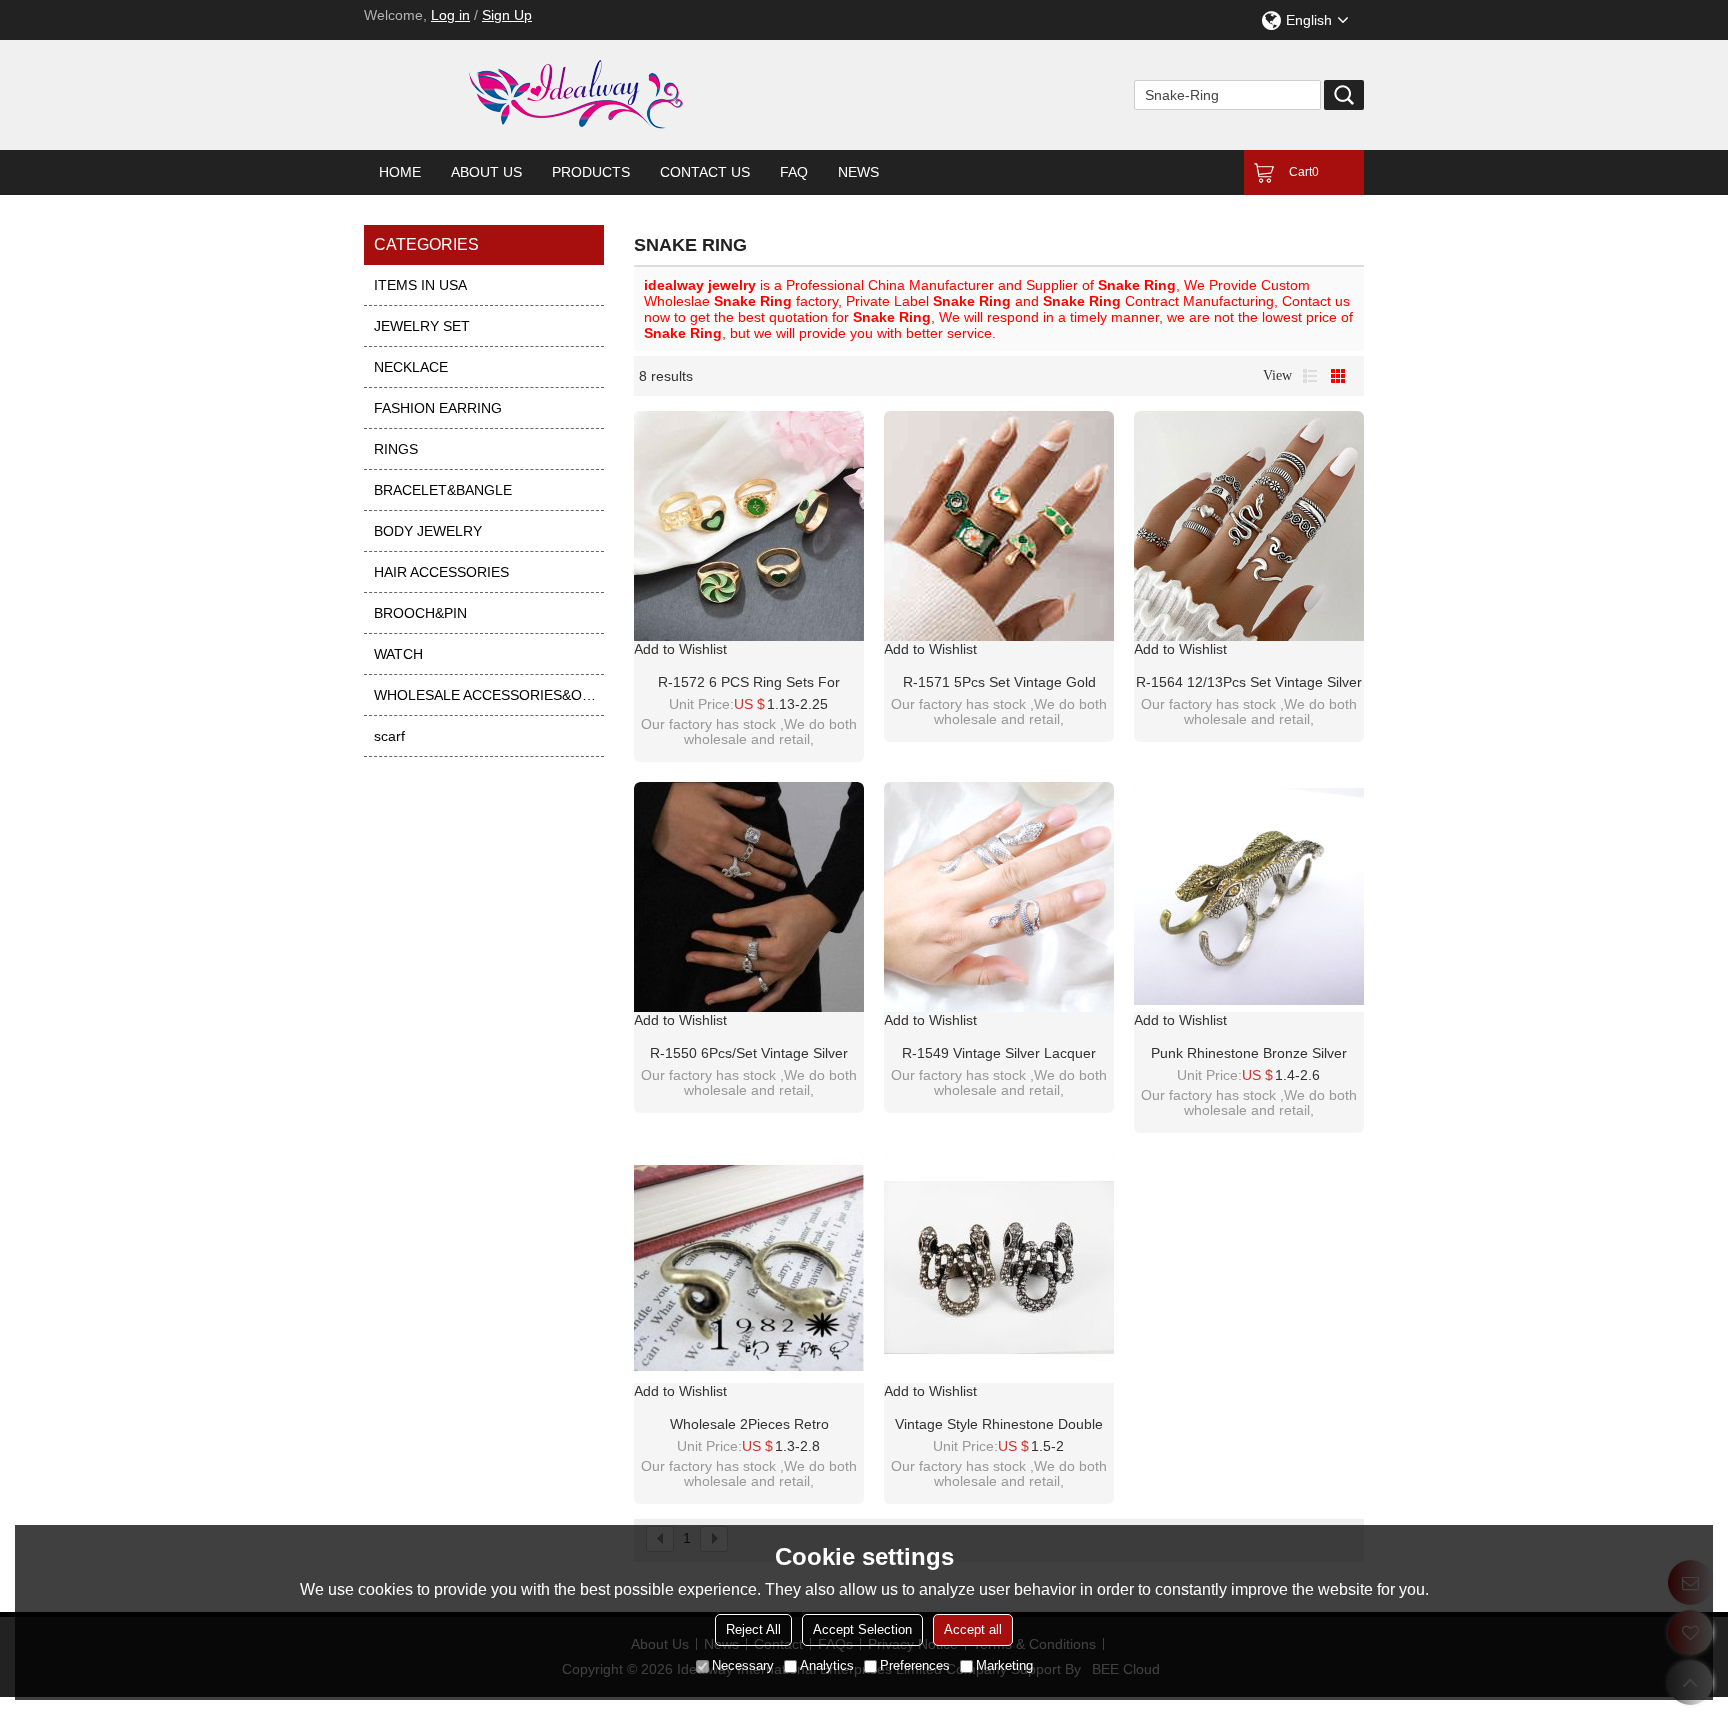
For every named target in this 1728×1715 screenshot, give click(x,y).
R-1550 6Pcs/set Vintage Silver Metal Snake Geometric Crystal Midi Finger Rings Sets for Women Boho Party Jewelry (749, 1054)
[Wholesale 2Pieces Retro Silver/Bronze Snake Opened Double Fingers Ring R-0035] (749, 1268)
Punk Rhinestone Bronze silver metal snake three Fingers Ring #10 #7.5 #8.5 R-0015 (1249, 1054)
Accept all (973, 1629)
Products (591, 172)
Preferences (915, 1665)
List (1310, 376)
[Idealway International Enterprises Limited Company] (654, 95)
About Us (486, 172)
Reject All (753, 1629)
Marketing (1004, 1665)
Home (400, 172)
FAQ (794, 172)
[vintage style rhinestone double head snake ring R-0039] (999, 1268)
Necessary (743, 1665)
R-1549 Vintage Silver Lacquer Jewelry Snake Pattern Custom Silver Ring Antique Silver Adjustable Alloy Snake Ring (999, 1054)
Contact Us (705, 172)
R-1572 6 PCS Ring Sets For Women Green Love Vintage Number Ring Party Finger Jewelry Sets (749, 683)
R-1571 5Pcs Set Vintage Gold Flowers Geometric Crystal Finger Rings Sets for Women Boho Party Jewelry (999, 683)
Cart (1304, 172)
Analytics (827, 1665)
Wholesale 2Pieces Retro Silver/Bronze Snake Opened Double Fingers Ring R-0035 (749, 1425)
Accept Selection (862, 1629)
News (858, 172)
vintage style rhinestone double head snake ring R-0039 (999, 1425)
